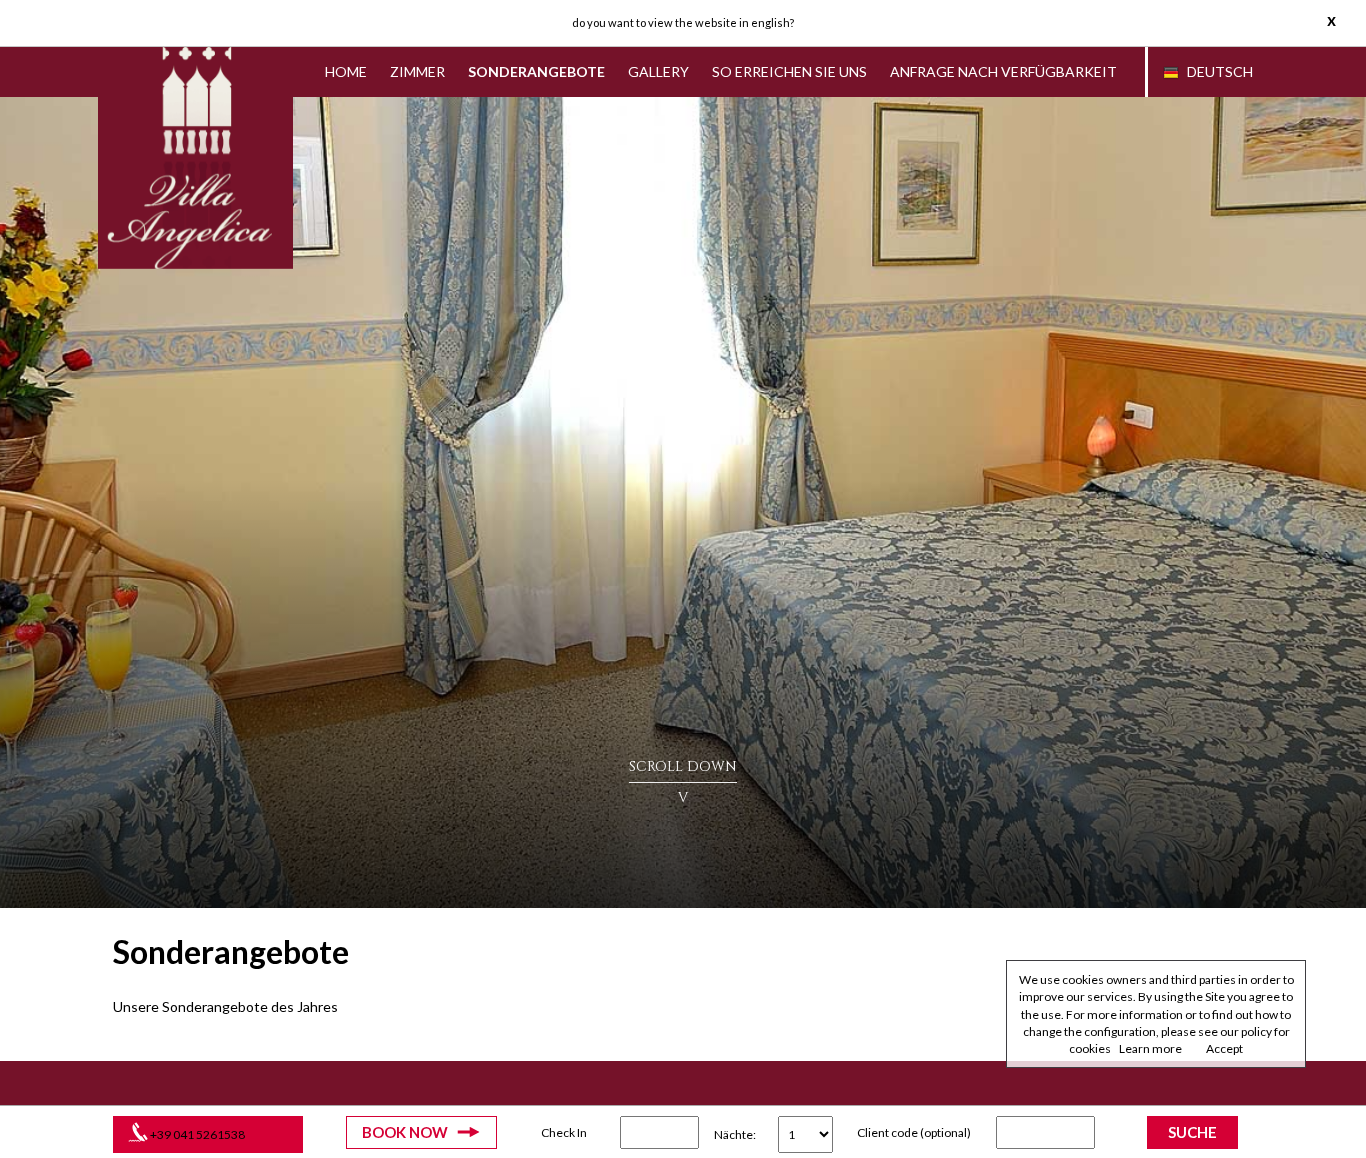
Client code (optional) (914, 1132)
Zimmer (417, 71)
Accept (1224, 1048)
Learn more (1150, 1048)
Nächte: (735, 1134)
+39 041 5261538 (197, 1134)
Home (346, 71)
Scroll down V (683, 782)
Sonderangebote (536, 71)
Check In (564, 1132)
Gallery (658, 71)
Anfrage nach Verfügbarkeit (1003, 71)
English (770, 22)
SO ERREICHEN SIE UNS (789, 71)
